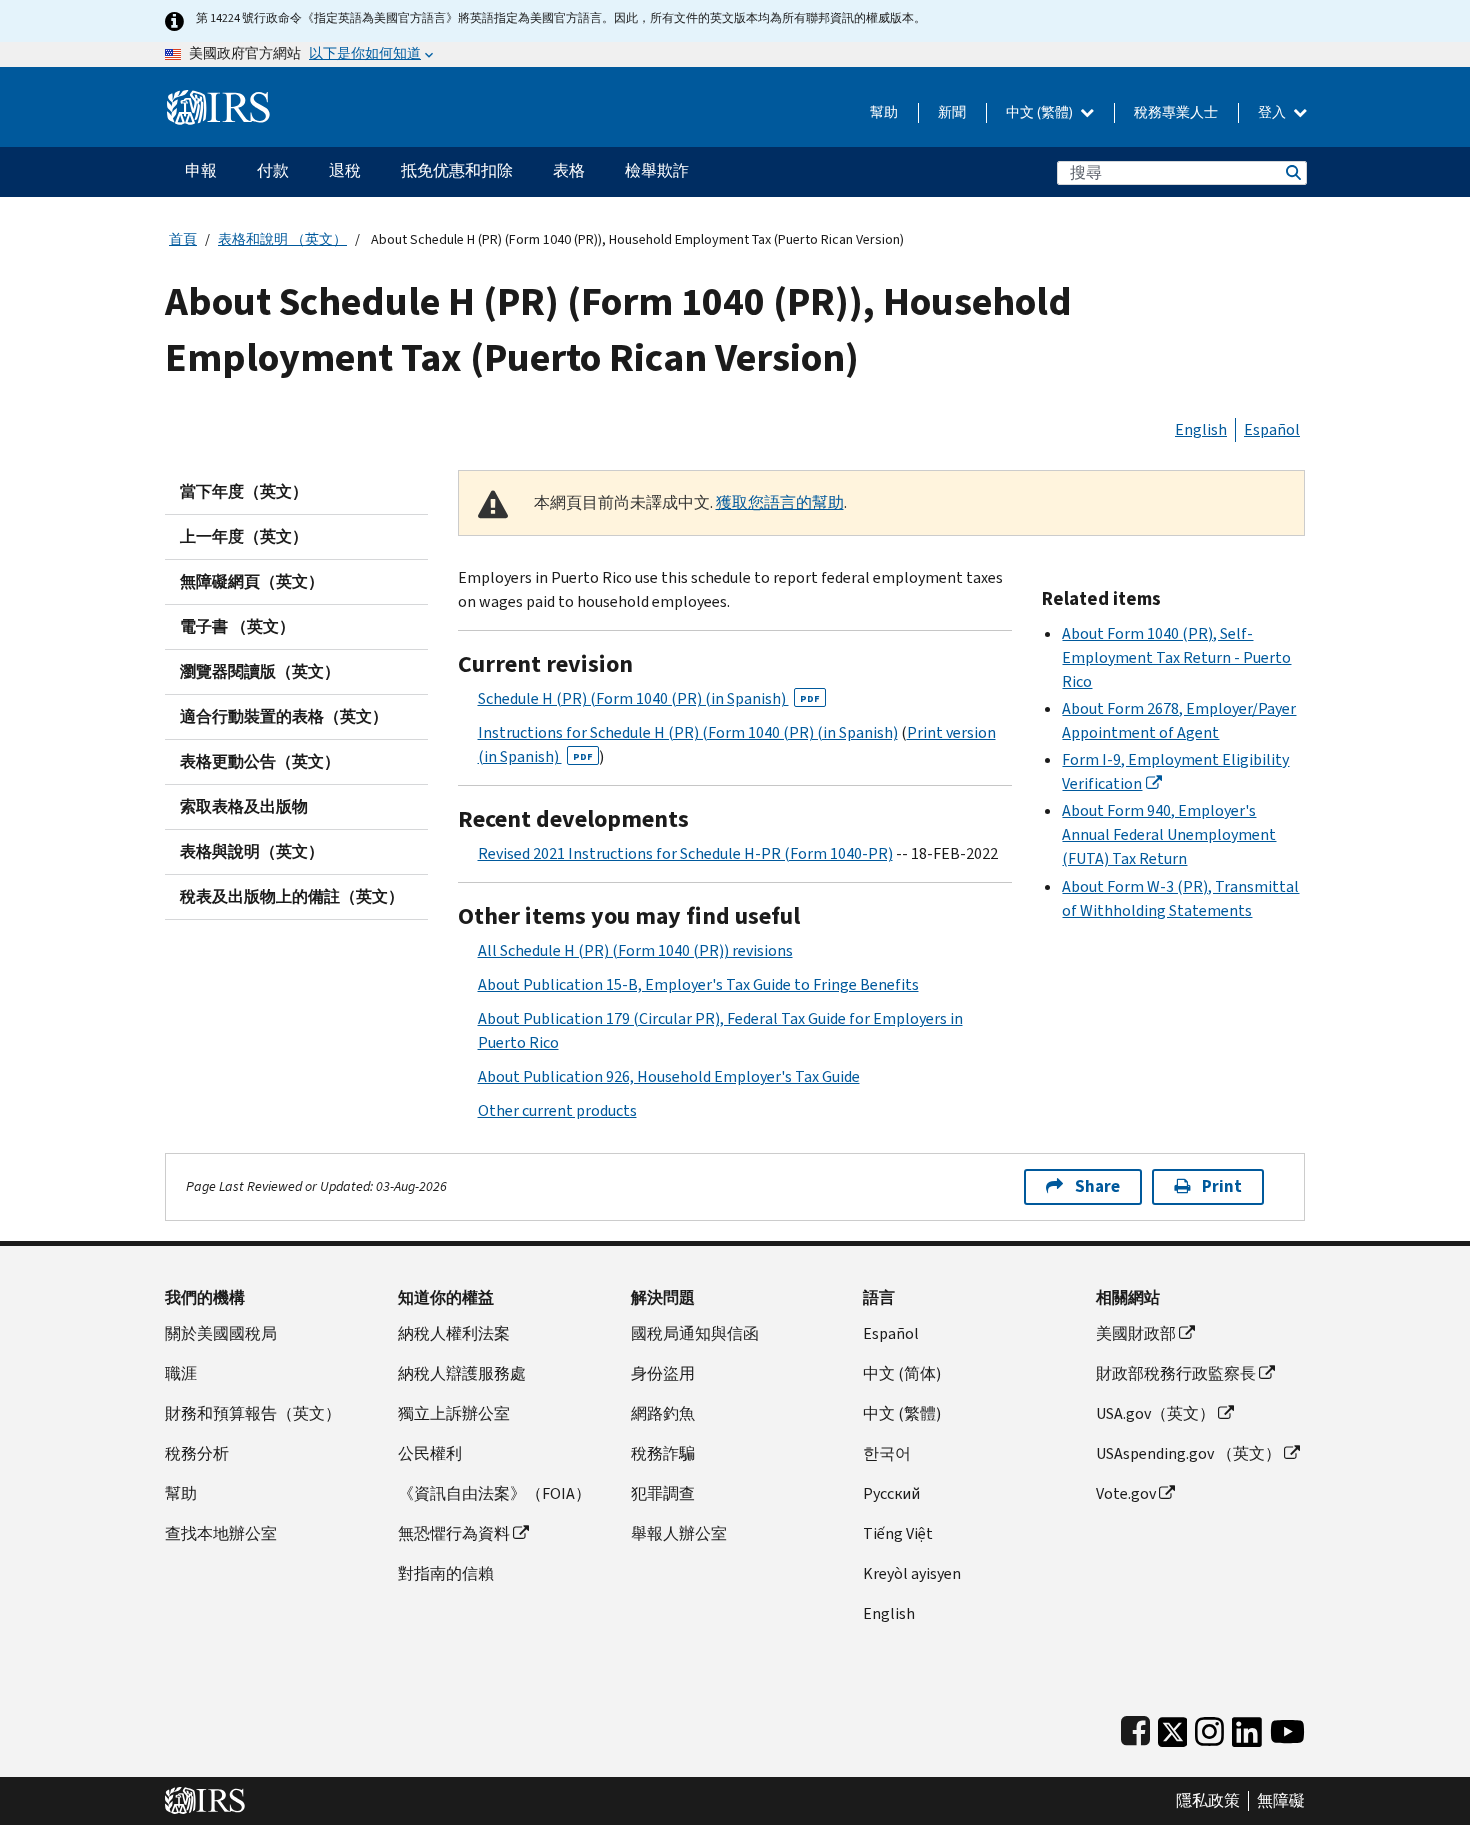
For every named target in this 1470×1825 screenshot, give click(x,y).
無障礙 (1281, 1801)
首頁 (183, 239)
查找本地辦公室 (221, 1533)
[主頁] (218, 99)
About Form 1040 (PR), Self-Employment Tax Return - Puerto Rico (1176, 657)
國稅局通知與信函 (695, 1333)
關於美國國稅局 (221, 1333)
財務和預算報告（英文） (253, 1413)
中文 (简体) (902, 1373)
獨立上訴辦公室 (454, 1413)
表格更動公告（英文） (260, 761)
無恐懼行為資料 (454, 1533)
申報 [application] (201, 170)
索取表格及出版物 (244, 806)
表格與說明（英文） (252, 851)
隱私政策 (1208, 1801)
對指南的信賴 (446, 1573)
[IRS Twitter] (1173, 1727)
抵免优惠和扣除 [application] (457, 170)
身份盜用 (663, 1373)
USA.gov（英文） (1155, 1413)
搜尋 (1292, 172)
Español (1272, 429)
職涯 (181, 1373)
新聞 (952, 112)
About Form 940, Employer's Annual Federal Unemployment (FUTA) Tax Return (1169, 834)
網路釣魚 (663, 1413)
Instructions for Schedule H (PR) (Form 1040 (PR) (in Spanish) (688, 732)
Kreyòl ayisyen (912, 1573)
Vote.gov (1126, 1493)
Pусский (891, 1493)
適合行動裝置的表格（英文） (284, 716)
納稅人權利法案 (454, 1333)
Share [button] (1097, 1186)
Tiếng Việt (898, 1533)
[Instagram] (1209, 1727)
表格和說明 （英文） (282, 239)
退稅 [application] (345, 170)
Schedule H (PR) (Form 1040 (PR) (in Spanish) (649, 698)
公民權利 (430, 1453)
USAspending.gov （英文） (1188, 1453)
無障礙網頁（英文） (252, 581)
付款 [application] (273, 170)
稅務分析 (197, 1453)
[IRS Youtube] (1287, 1727)
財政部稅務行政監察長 (1176, 1373)
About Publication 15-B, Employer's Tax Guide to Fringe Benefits (698, 984)
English (1201, 429)
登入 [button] (1273, 112)
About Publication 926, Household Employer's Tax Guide (669, 1076)
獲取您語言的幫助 (780, 502)
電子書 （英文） (237, 626)
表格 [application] (569, 170)
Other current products (557, 1110)
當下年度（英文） (244, 491)
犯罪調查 (663, 1493)
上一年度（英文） (244, 536)
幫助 (884, 112)
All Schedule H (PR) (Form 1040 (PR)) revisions (635, 950)
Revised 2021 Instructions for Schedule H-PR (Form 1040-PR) (685, 853)
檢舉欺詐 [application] (657, 170)
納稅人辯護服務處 (462, 1373)
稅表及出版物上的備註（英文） (292, 896)
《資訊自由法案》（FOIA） (494, 1493)
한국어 (887, 1453)
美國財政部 (1136, 1333)
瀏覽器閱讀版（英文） (260, 671)
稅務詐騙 (663, 1453)
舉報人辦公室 (679, 1533)
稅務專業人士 (1176, 112)
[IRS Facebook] (1135, 1727)
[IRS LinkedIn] (1247, 1727)
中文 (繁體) (1041, 112)
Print (1222, 1186)
